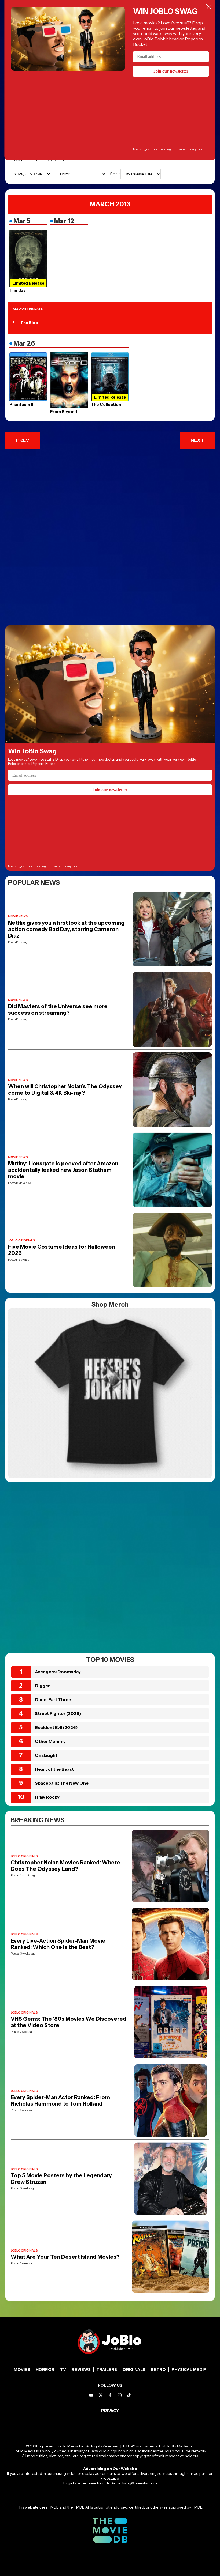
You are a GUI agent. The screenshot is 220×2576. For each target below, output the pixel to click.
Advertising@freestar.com (134, 2483)
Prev (23, 440)
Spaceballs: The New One (62, 1783)
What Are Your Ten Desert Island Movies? (65, 2257)
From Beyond (64, 412)
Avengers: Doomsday (58, 1672)
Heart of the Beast (54, 1769)
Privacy (110, 2411)
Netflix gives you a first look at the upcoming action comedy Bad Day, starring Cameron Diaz (66, 929)
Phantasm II (21, 404)
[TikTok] (129, 2395)
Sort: (115, 174)
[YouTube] (91, 2395)
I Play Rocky (47, 1797)
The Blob (29, 323)
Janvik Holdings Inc (106, 2451)
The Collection (106, 404)
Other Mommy (50, 1741)
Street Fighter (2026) (58, 1713)
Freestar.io (110, 2478)
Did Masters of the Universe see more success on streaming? (58, 1010)
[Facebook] (110, 2395)
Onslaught (46, 1755)
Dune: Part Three (53, 1699)
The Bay (17, 290)
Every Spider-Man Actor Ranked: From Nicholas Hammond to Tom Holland (60, 2101)
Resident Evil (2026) (56, 1727)
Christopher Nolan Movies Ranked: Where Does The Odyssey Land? (65, 1866)
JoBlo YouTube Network (185, 2451)
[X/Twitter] (101, 2395)
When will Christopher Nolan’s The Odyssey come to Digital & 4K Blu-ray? (65, 1090)
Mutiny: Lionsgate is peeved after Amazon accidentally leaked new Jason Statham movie (63, 1170)
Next (197, 440)
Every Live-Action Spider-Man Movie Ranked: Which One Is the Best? (58, 1944)
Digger (42, 1686)
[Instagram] (120, 2395)
